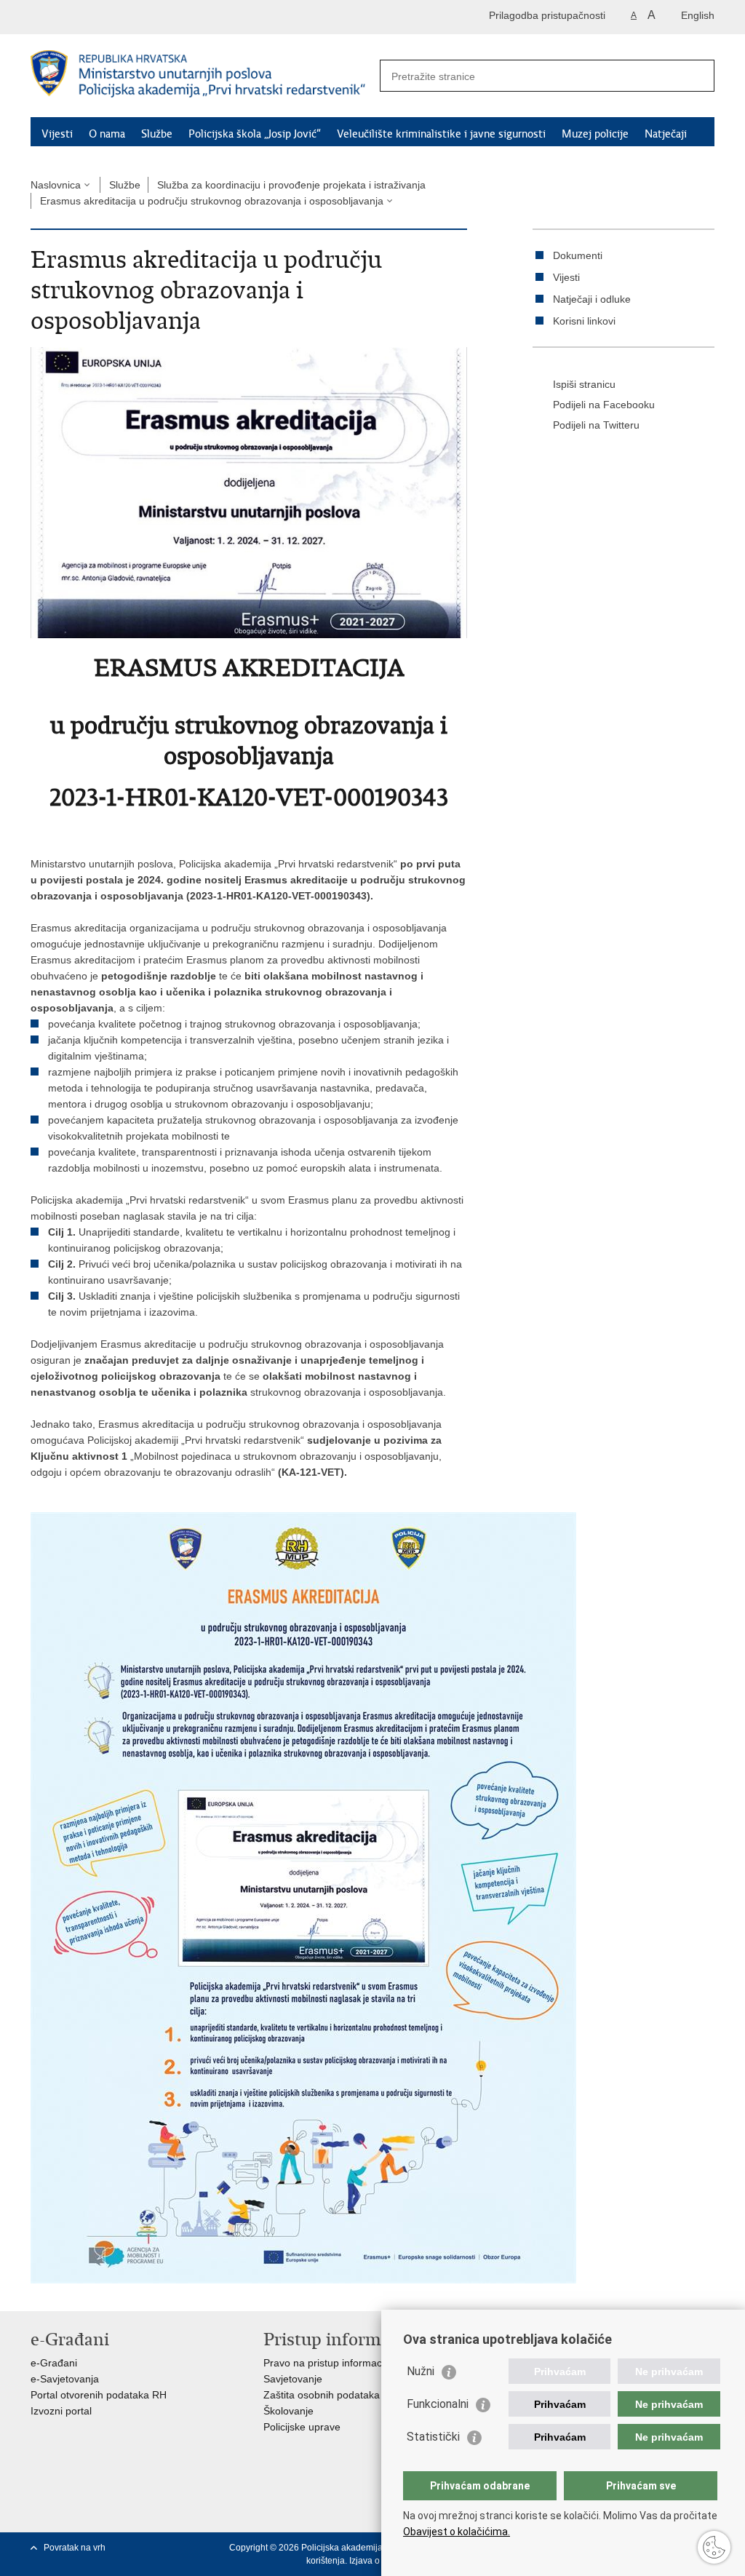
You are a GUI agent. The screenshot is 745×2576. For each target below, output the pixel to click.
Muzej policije (595, 134)
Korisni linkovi (584, 321)
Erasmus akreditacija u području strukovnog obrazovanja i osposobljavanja (212, 201)
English (698, 15)
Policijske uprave (302, 2427)
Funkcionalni (438, 2404)
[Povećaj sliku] (249, 492)
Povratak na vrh (75, 2548)
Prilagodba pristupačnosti (547, 15)
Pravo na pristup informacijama (335, 2363)
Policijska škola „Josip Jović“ (255, 134)
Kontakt (132, 153)
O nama (107, 134)
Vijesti (57, 134)
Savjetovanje (293, 2379)
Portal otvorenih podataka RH (99, 2395)
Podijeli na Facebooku (604, 405)
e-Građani (54, 2363)
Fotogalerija (69, 153)
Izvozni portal (61, 2411)
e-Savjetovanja (65, 2379)
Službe (157, 134)
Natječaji (666, 134)
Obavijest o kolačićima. (457, 2532)
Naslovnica (56, 185)
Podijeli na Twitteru (596, 425)
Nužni (421, 2371)
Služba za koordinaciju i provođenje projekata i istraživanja (291, 185)
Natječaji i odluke (592, 299)
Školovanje (288, 2411)
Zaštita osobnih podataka (322, 2395)
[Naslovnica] (202, 76)
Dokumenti (578, 255)
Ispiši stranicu (584, 384)
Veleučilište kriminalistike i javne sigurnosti (441, 134)
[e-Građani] (93, 17)
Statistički (433, 2437)
